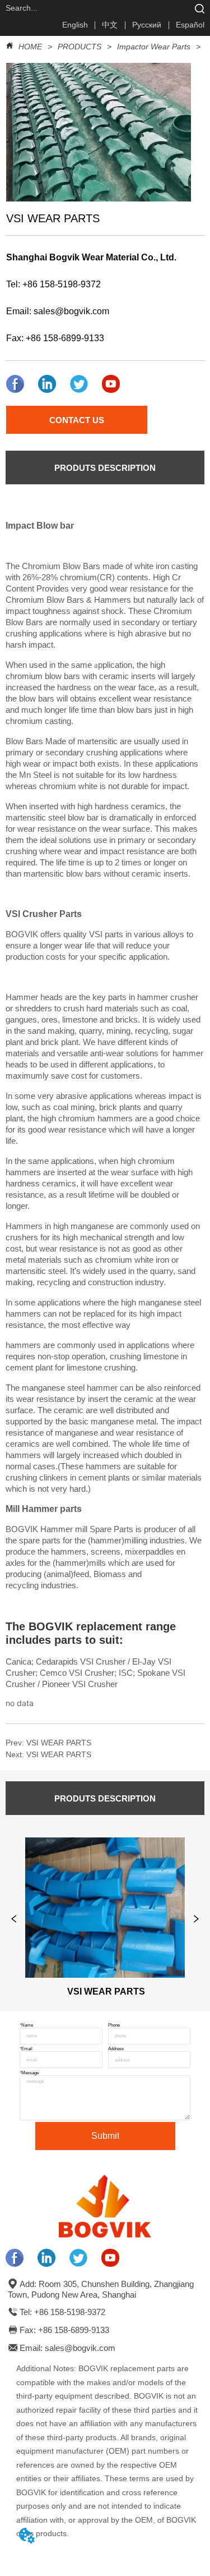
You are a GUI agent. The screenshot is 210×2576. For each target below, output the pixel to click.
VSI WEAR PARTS (59, 1743)
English (75, 25)
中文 (110, 25)
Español (190, 25)
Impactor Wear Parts (154, 47)
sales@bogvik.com (71, 311)
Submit (105, 2136)
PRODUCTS (80, 47)
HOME (30, 47)
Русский (147, 25)
